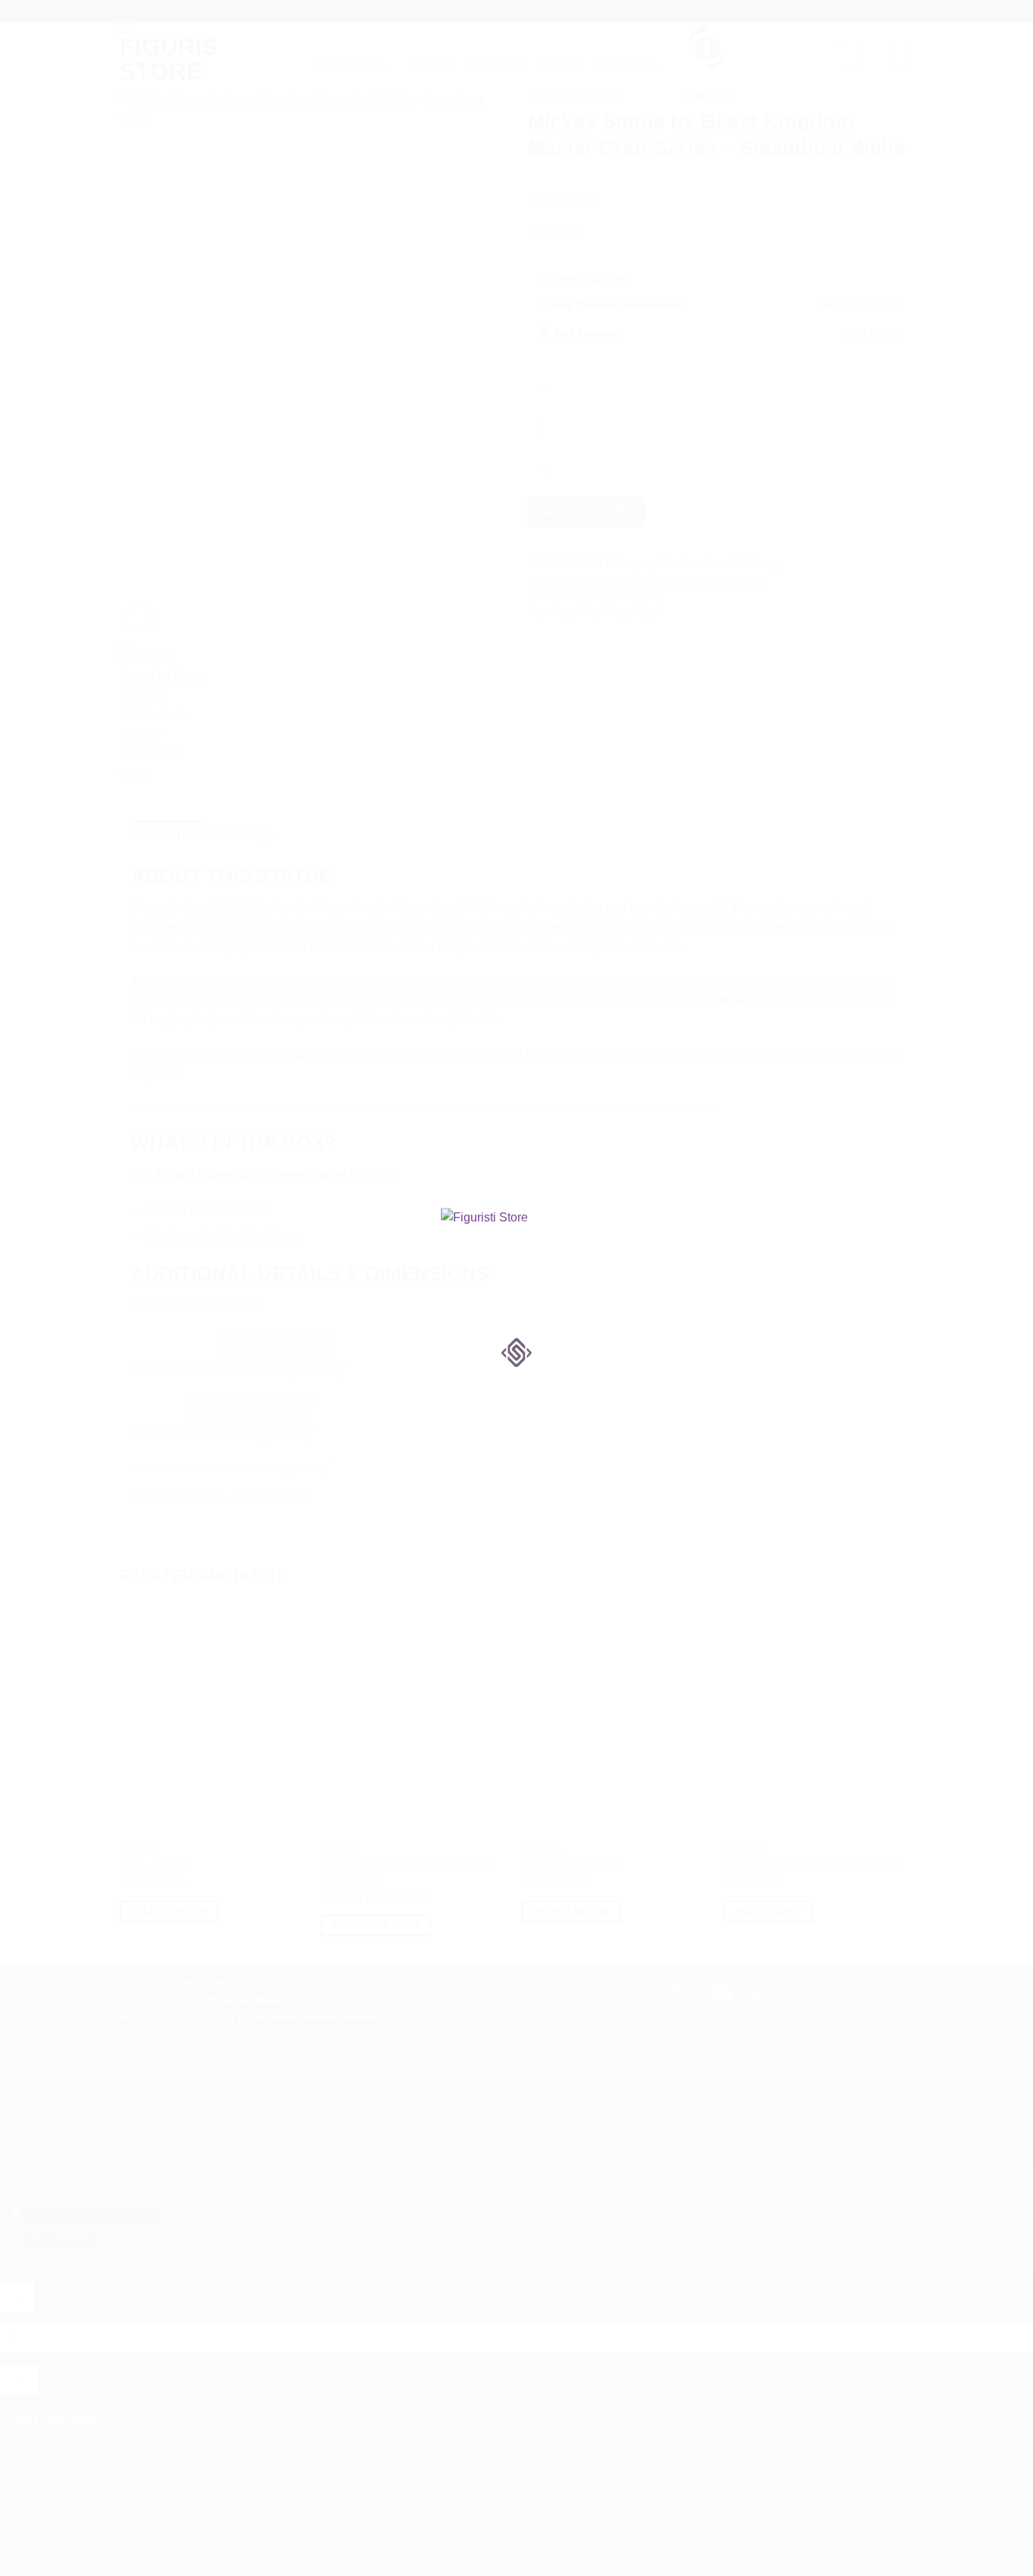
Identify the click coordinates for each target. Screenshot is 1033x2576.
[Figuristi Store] (516, 1260)
